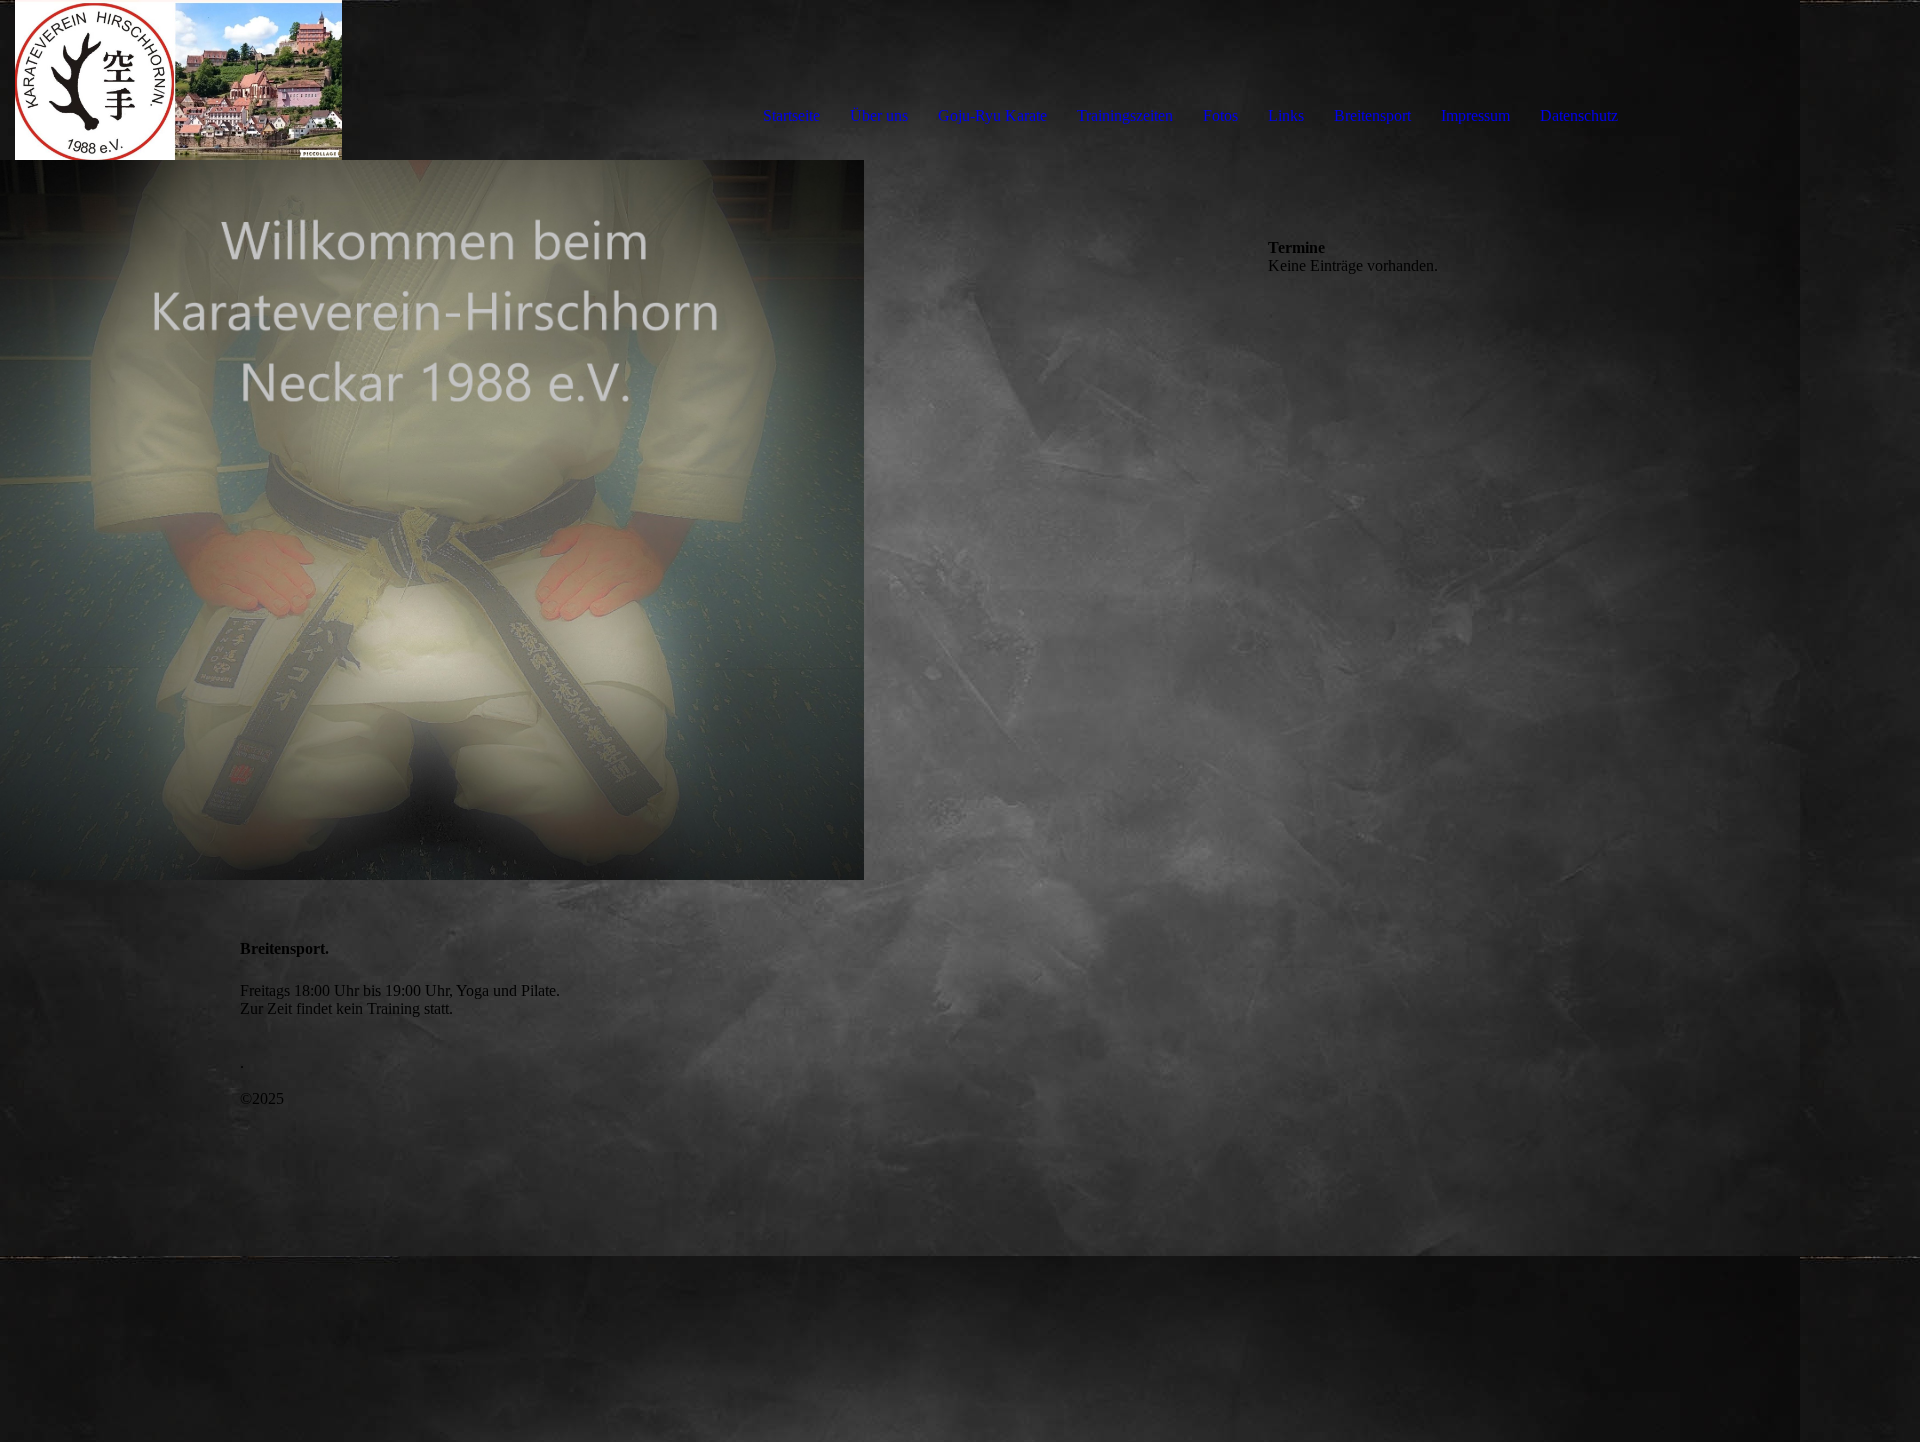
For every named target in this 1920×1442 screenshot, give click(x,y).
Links (1286, 115)
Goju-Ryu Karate (992, 115)
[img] (230, 80)
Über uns (879, 115)
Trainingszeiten (1125, 115)
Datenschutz (1579, 115)
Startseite (791, 115)
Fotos (1220, 115)
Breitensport (1372, 115)
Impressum (1475, 115)
